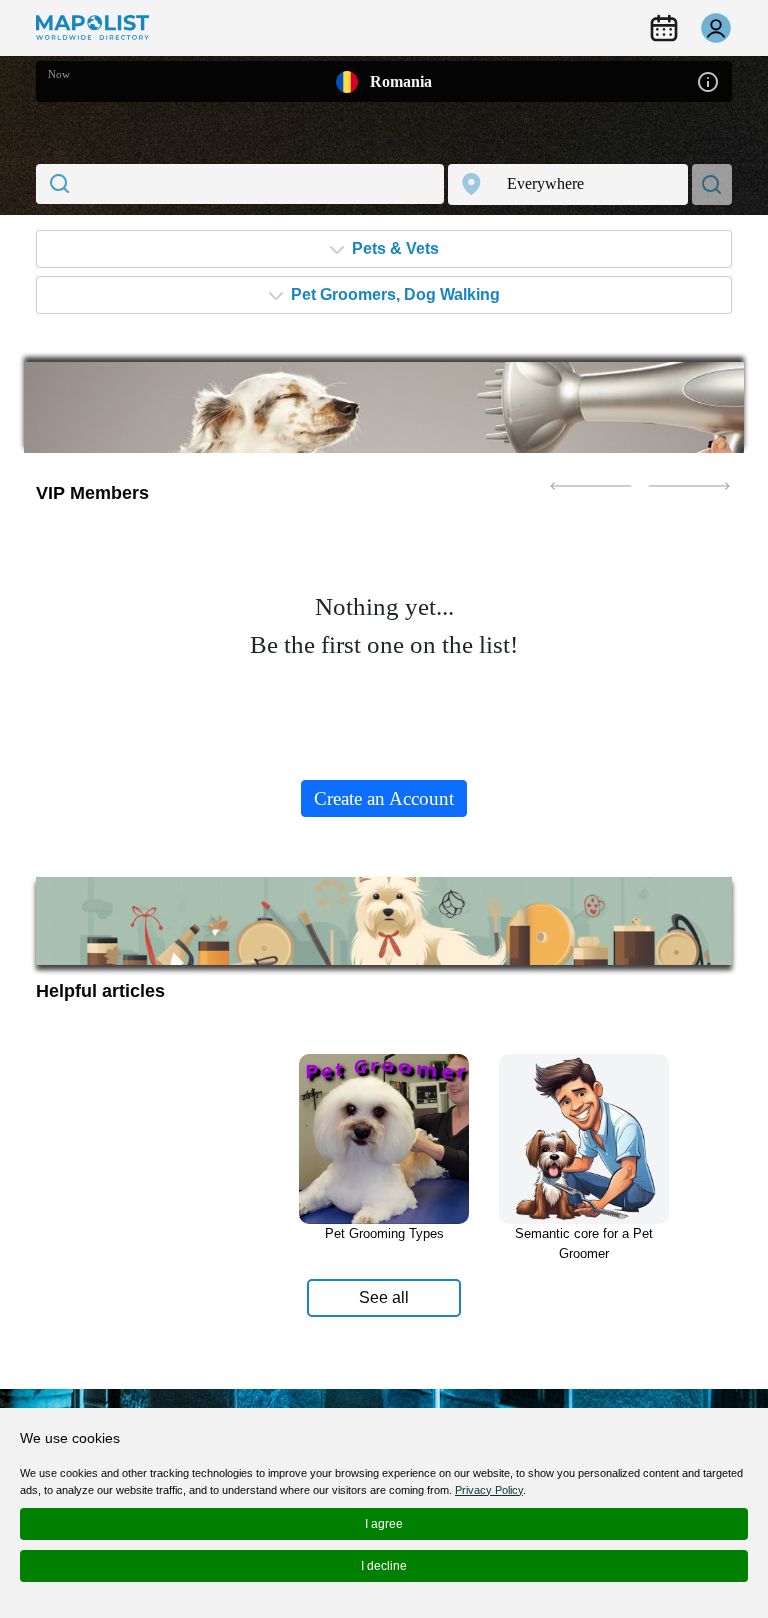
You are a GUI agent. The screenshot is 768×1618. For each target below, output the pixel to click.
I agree (384, 1524)
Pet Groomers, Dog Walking (393, 294)
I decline (384, 1566)
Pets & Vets (393, 248)
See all (384, 1297)
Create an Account (384, 798)
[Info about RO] (708, 80)
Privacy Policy (489, 1490)
